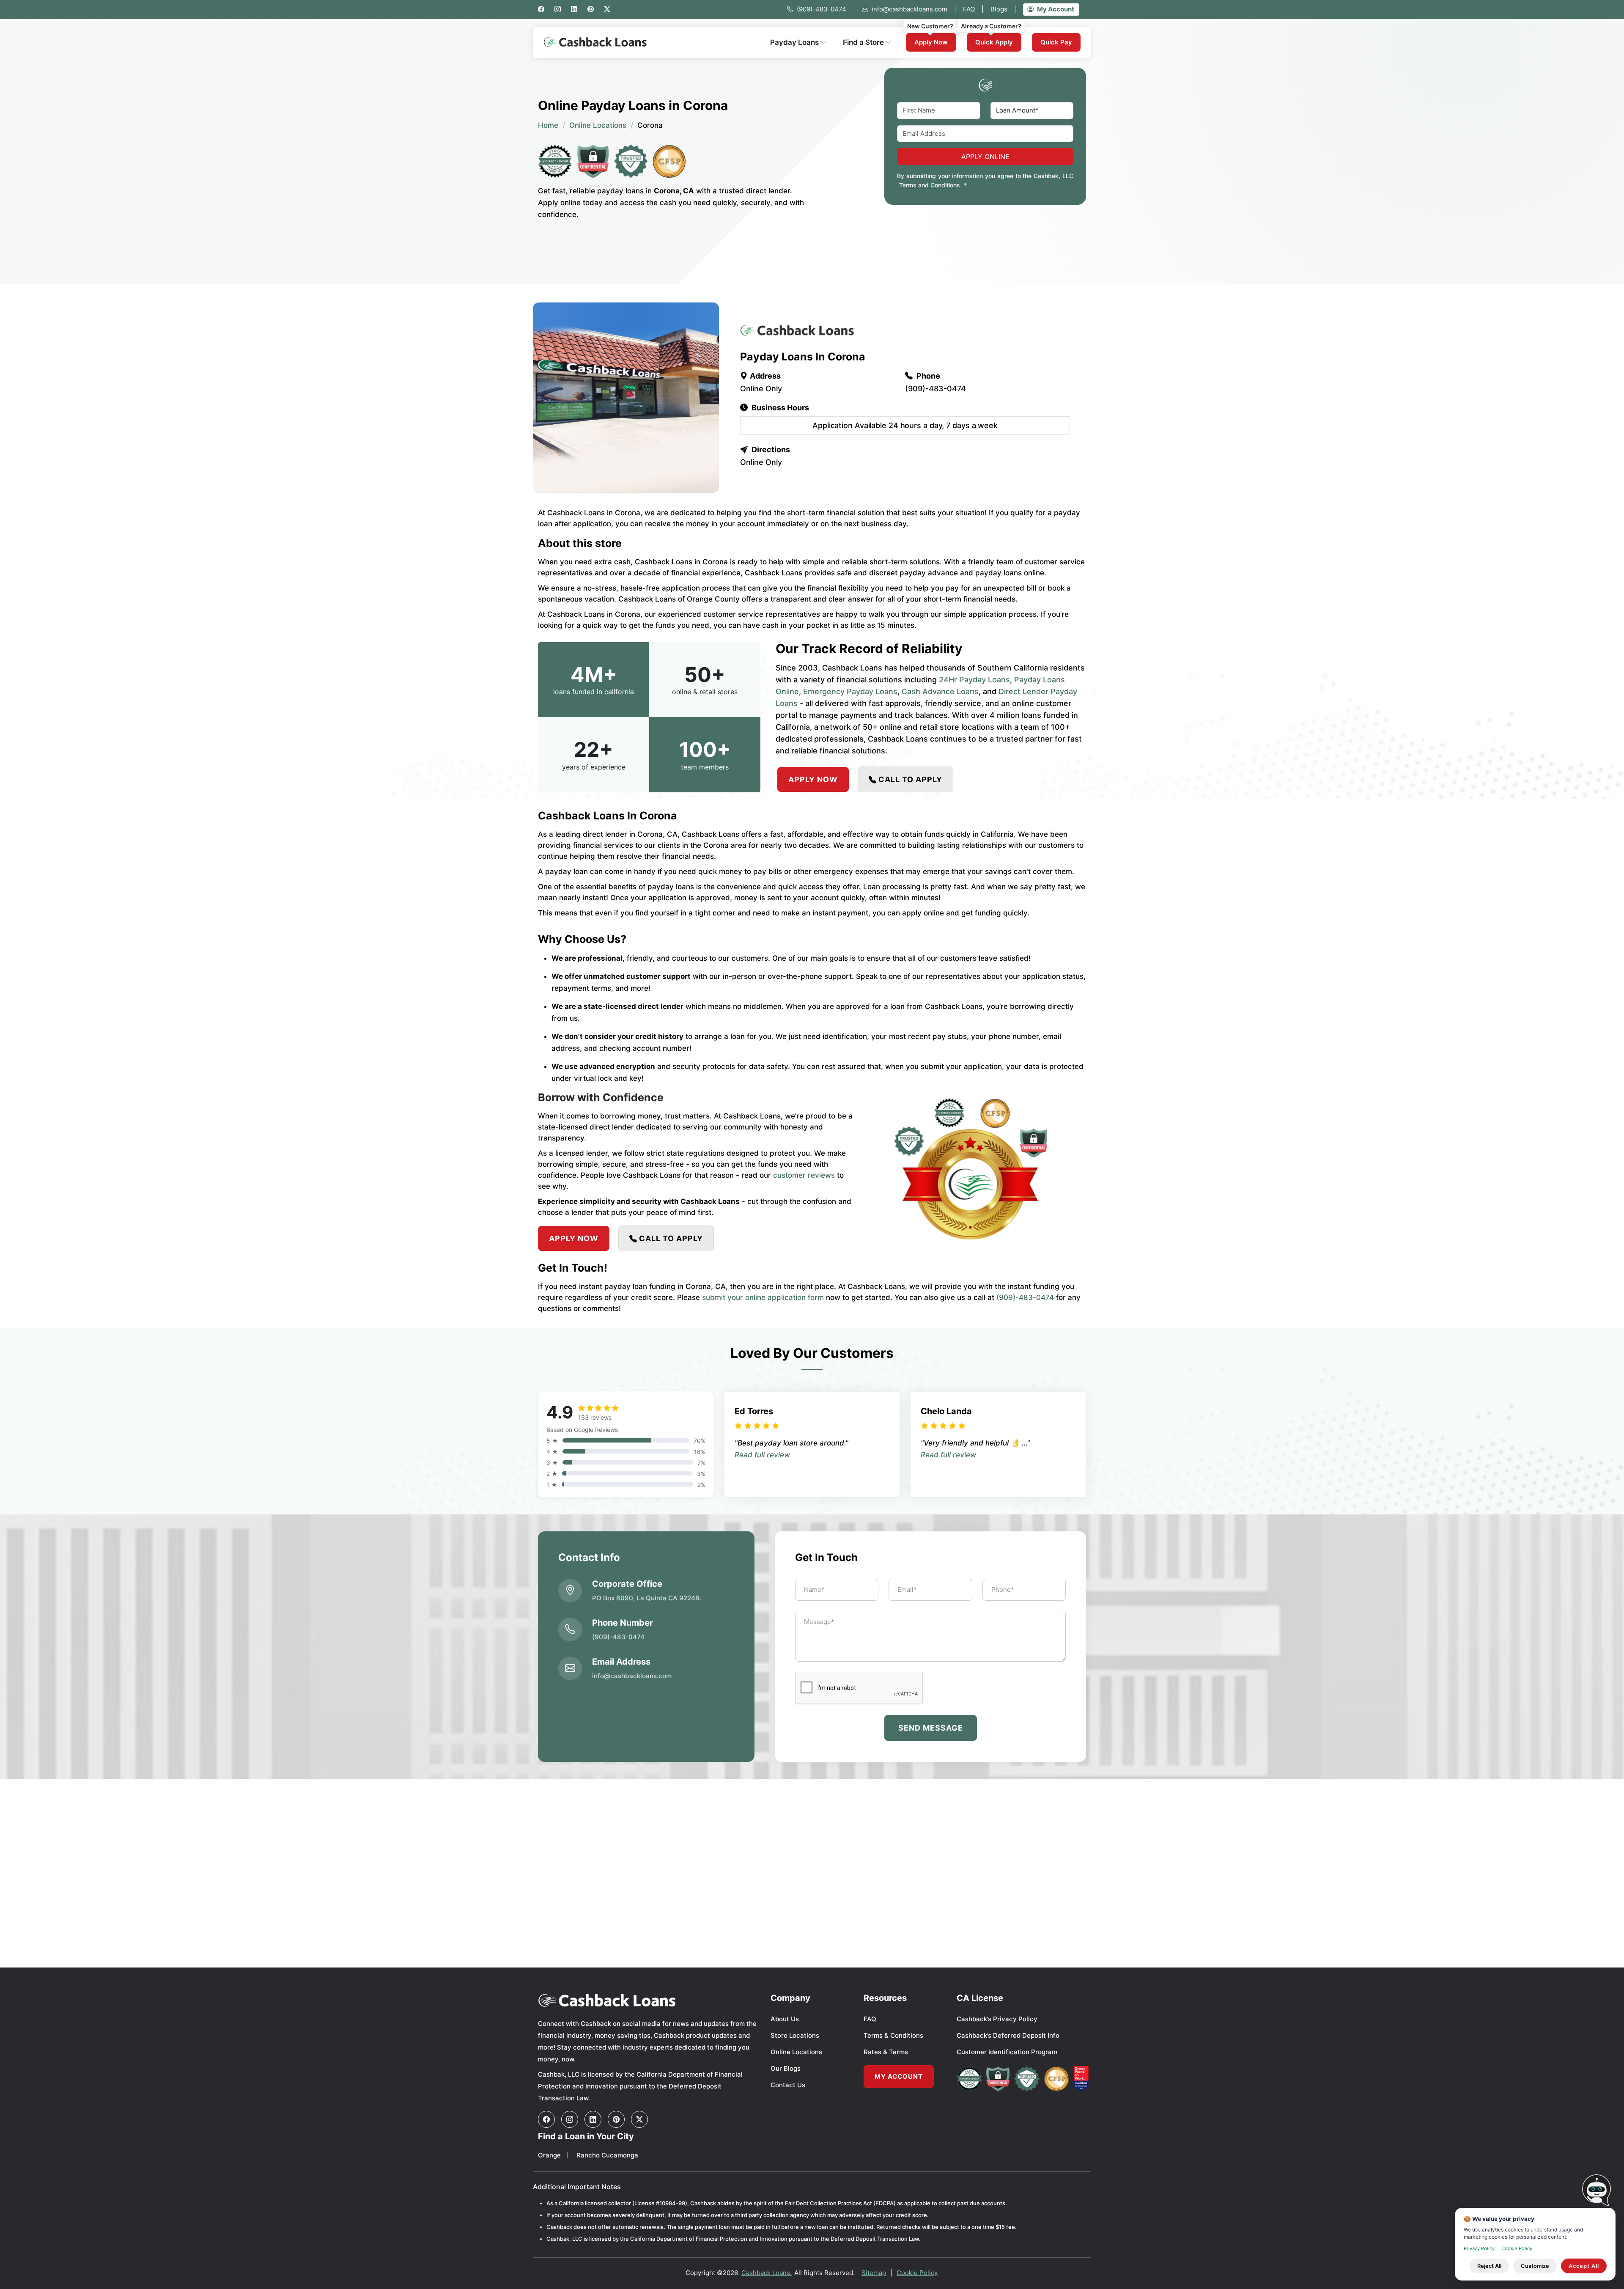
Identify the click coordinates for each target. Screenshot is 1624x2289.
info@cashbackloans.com (914, 9)
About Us (785, 2019)
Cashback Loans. (767, 2273)
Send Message (931, 1728)
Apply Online (985, 157)
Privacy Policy (1479, 2248)
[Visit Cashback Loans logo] (648, 2000)
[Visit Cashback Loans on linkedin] (593, 2119)
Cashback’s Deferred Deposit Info (1008, 2035)
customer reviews (804, 1175)
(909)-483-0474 (826, 9)
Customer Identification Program (1007, 2052)
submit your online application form (763, 1297)
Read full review (762, 1455)
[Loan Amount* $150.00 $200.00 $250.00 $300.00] (1032, 111)
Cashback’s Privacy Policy (997, 2019)
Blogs (1003, 9)
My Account (1056, 9)
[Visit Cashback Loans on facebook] (546, 2119)
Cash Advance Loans (940, 691)
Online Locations (598, 125)
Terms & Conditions (893, 2035)
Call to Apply (910, 779)
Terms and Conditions (930, 185)
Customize (1535, 2266)
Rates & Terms (886, 2052)
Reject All (1489, 2266)
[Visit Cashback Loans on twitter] (639, 2119)
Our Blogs (786, 2068)
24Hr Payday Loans (974, 680)
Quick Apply (994, 42)
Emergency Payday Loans (850, 691)
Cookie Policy (917, 2273)
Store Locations (795, 2035)
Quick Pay (1056, 42)
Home (548, 125)
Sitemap (874, 2273)
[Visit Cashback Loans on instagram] (570, 2119)
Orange (549, 2155)
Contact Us (788, 2085)
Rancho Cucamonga (607, 2155)
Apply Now (931, 42)
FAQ (973, 9)
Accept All (1584, 2266)
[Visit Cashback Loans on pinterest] (616, 2119)
